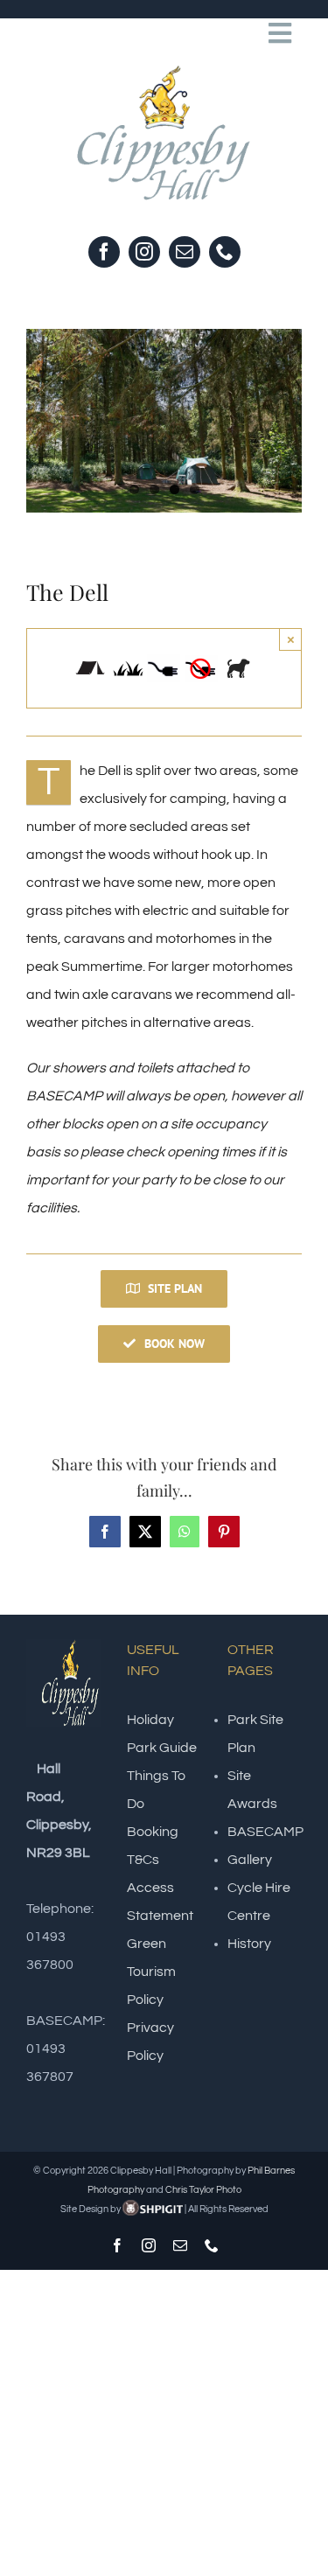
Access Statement (160, 1902)
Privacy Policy (150, 2042)
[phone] (225, 252)
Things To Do (156, 1790)
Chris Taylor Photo (203, 2190)
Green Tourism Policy (151, 1972)
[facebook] (104, 252)
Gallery (250, 1860)
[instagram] (144, 252)
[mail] (185, 252)
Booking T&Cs (153, 1846)
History (249, 1944)
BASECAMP (265, 1832)
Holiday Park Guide (162, 1734)
